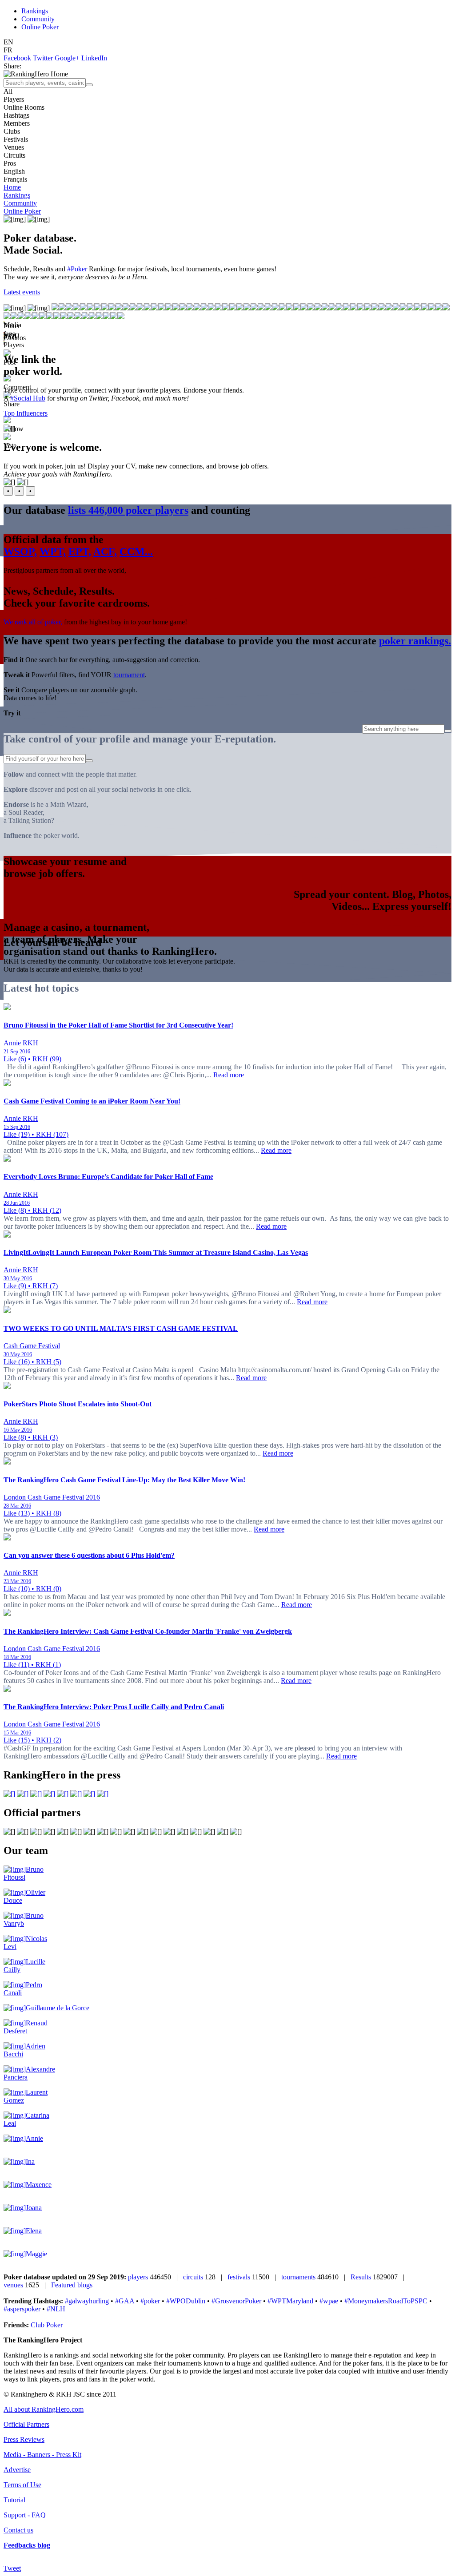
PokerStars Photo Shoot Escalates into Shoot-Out (78, 1404)
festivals (239, 2277)
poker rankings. (415, 641)
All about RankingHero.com (44, 2409)
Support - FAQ (25, 2515)
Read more (229, 1075)
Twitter (43, 58)
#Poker (77, 269)
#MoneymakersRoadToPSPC (386, 2301)
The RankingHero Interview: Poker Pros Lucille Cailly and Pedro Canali (114, 1707)
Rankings (35, 11)
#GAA (125, 2301)
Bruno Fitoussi (24, 1873)
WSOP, (20, 552)
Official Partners (26, 2424)
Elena (34, 2231)
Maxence (39, 2185)
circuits (193, 2277)
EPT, (80, 552)
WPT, (53, 552)
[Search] (89, 85)
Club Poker (47, 2325)
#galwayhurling (87, 2301)
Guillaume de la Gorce (58, 2008)
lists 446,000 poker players (128, 510)
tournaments (298, 2277)
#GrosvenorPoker (236, 2301)
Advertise (17, 2470)
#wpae (329, 2301)
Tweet (12, 2568)
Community (38, 19)
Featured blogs (72, 2285)
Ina (30, 2161)
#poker (150, 2301)
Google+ (67, 58)
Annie (34, 2138)
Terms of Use (22, 2485)
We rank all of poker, (33, 622)
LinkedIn (94, 58)
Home (12, 187)
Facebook (17, 58)
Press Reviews (24, 2439)
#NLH (56, 2309)
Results (361, 2277)
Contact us (18, 2530)
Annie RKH (21, 1043)
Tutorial (14, 2500)
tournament (129, 675)
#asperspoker (22, 2309)
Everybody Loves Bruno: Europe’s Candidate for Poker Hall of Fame (108, 1177)
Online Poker (40, 27)
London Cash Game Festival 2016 (52, 1497)
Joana (34, 2208)
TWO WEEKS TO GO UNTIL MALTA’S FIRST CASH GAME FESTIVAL (121, 1328)
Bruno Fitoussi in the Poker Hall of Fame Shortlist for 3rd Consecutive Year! (118, 1025)
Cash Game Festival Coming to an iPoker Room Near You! (92, 1101)
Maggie (36, 2254)
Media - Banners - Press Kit (42, 2455)
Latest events (22, 292)
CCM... (136, 552)
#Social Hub (28, 398)
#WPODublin (186, 2301)
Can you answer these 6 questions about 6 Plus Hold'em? (89, 1555)
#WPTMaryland (290, 2301)
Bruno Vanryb (24, 1919)
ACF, (105, 552)
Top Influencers (26, 413)
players (138, 2277)
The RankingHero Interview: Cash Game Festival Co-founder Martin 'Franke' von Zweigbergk (148, 1631)
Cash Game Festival (32, 1346)
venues (13, 2285)
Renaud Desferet (26, 2027)
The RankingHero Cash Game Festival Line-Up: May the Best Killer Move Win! (124, 1480)
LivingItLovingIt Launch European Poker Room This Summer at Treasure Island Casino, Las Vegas (156, 1252)
